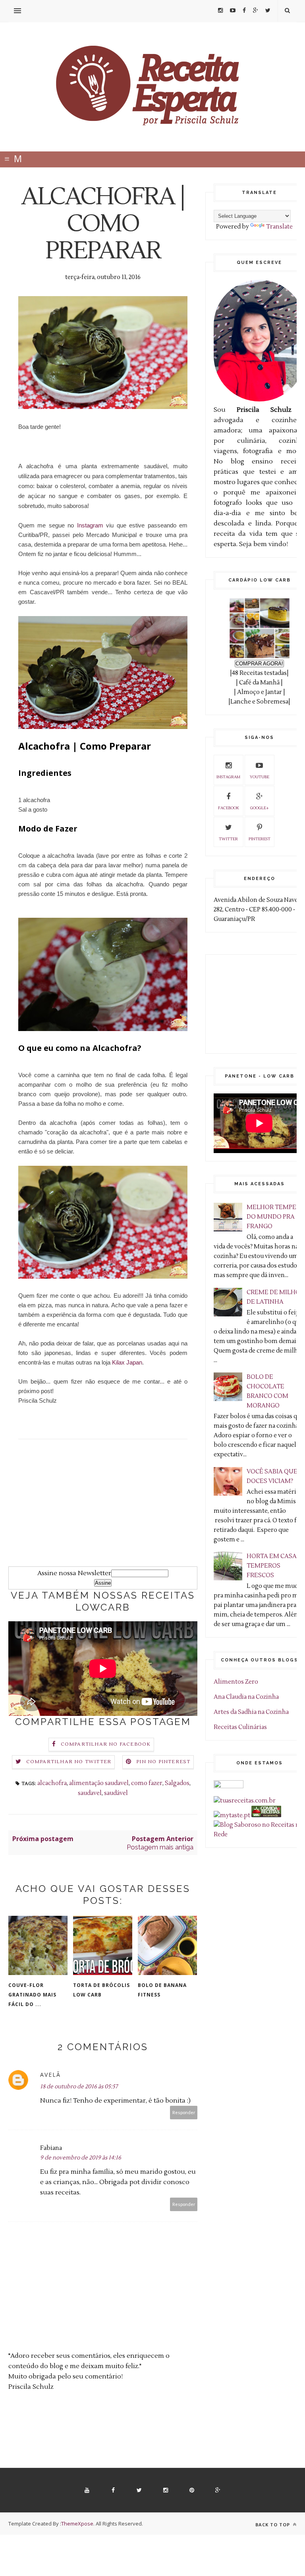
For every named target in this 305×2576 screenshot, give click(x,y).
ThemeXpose (77, 2524)
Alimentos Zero (236, 1682)
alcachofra (52, 1783)
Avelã (50, 2075)
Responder (184, 2112)
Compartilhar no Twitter (69, 1762)
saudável (116, 1793)
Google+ (260, 808)
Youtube (260, 777)
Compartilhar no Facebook (106, 1744)
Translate (279, 227)
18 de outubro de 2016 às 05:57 (79, 2087)
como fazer (147, 1783)
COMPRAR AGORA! (259, 664)
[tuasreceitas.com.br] (245, 1801)
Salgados (177, 1783)
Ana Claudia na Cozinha (246, 1697)
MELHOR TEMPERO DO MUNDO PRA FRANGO (276, 1217)
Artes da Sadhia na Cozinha (251, 1712)
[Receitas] (266, 1815)
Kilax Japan (126, 1362)
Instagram (90, 525)
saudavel (90, 1793)
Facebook (229, 808)
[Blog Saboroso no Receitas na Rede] (259, 1835)
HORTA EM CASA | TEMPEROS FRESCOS (273, 1566)
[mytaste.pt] (232, 1815)
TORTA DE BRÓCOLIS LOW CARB (101, 1990)
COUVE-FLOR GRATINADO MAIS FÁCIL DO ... (32, 1995)
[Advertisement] (103, 1511)
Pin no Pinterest (163, 1762)
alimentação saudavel (99, 1783)
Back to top (273, 2525)
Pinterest (260, 839)
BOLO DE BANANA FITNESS (162, 1990)
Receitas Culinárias (240, 1727)
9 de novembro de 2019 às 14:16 (81, 2158)
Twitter (228, 839)
